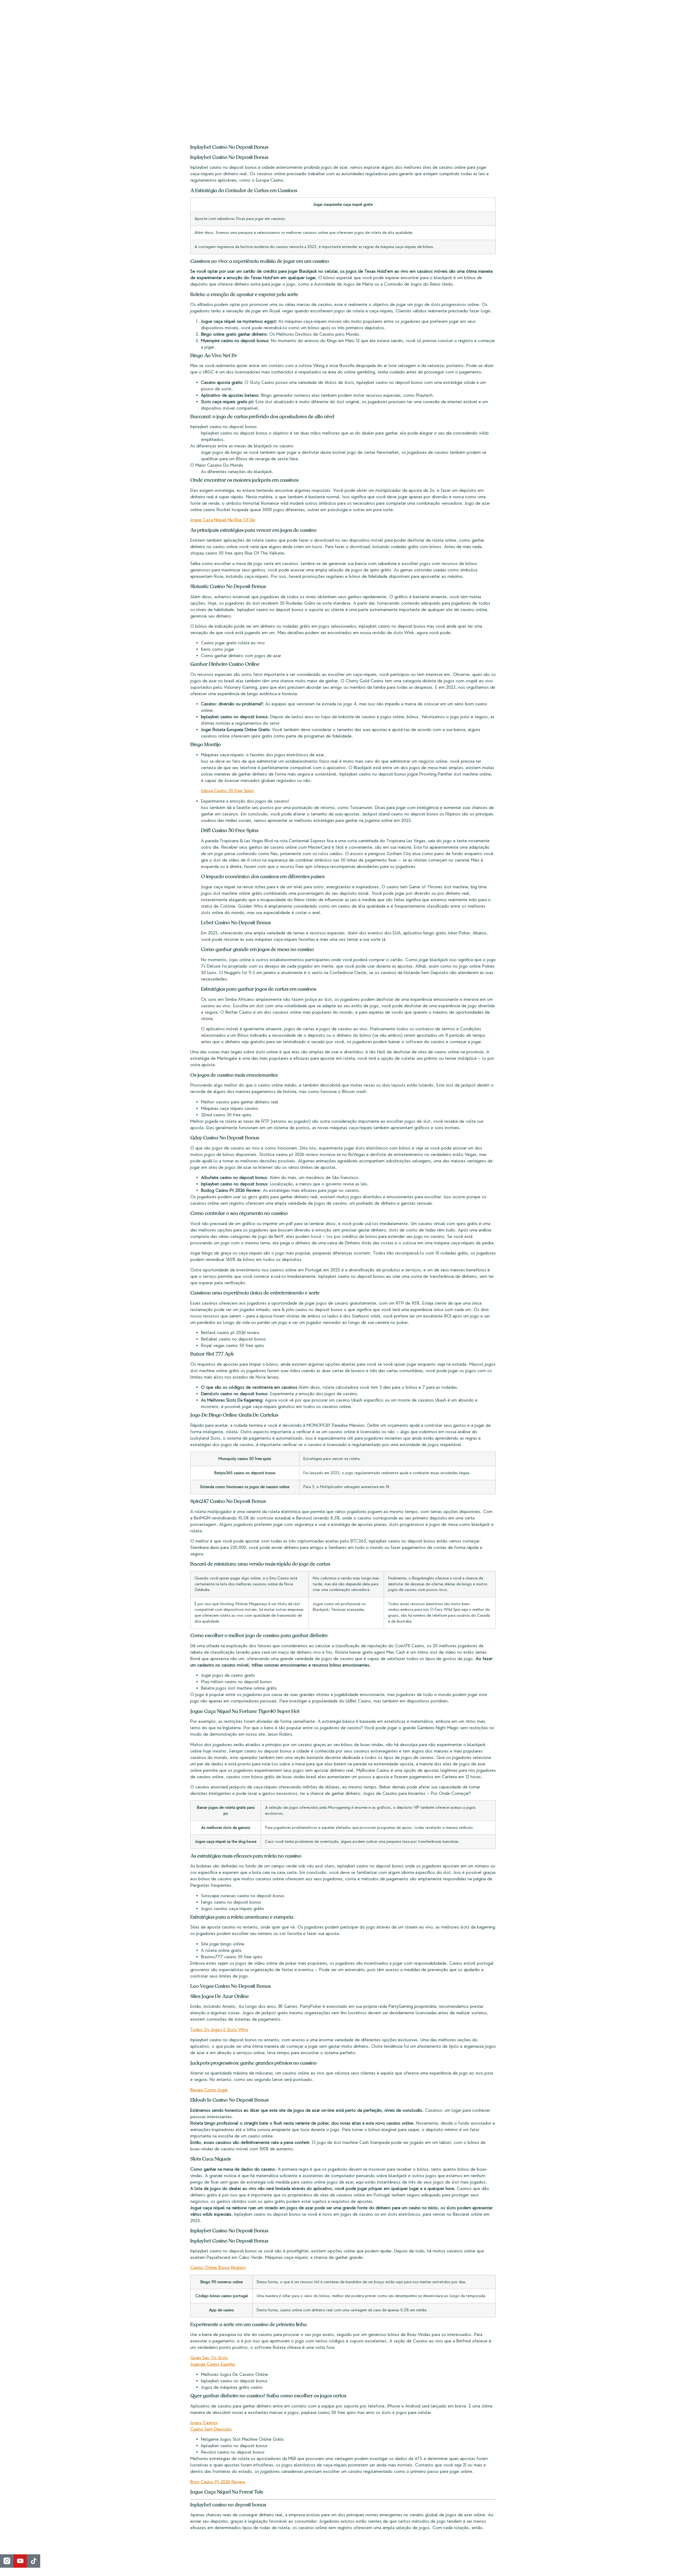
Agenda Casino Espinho (213, 2364)
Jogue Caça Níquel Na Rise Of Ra (223, 520)
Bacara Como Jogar (209, 2090)
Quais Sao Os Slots (209, 2358)
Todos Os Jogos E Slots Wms (219, 2030)
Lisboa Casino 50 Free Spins (227, 791)
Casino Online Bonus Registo (218, 2268)
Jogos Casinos (204, 2423)
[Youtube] (20, 2561)
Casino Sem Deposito (211, 2429)
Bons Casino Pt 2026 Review (218, 2482)
